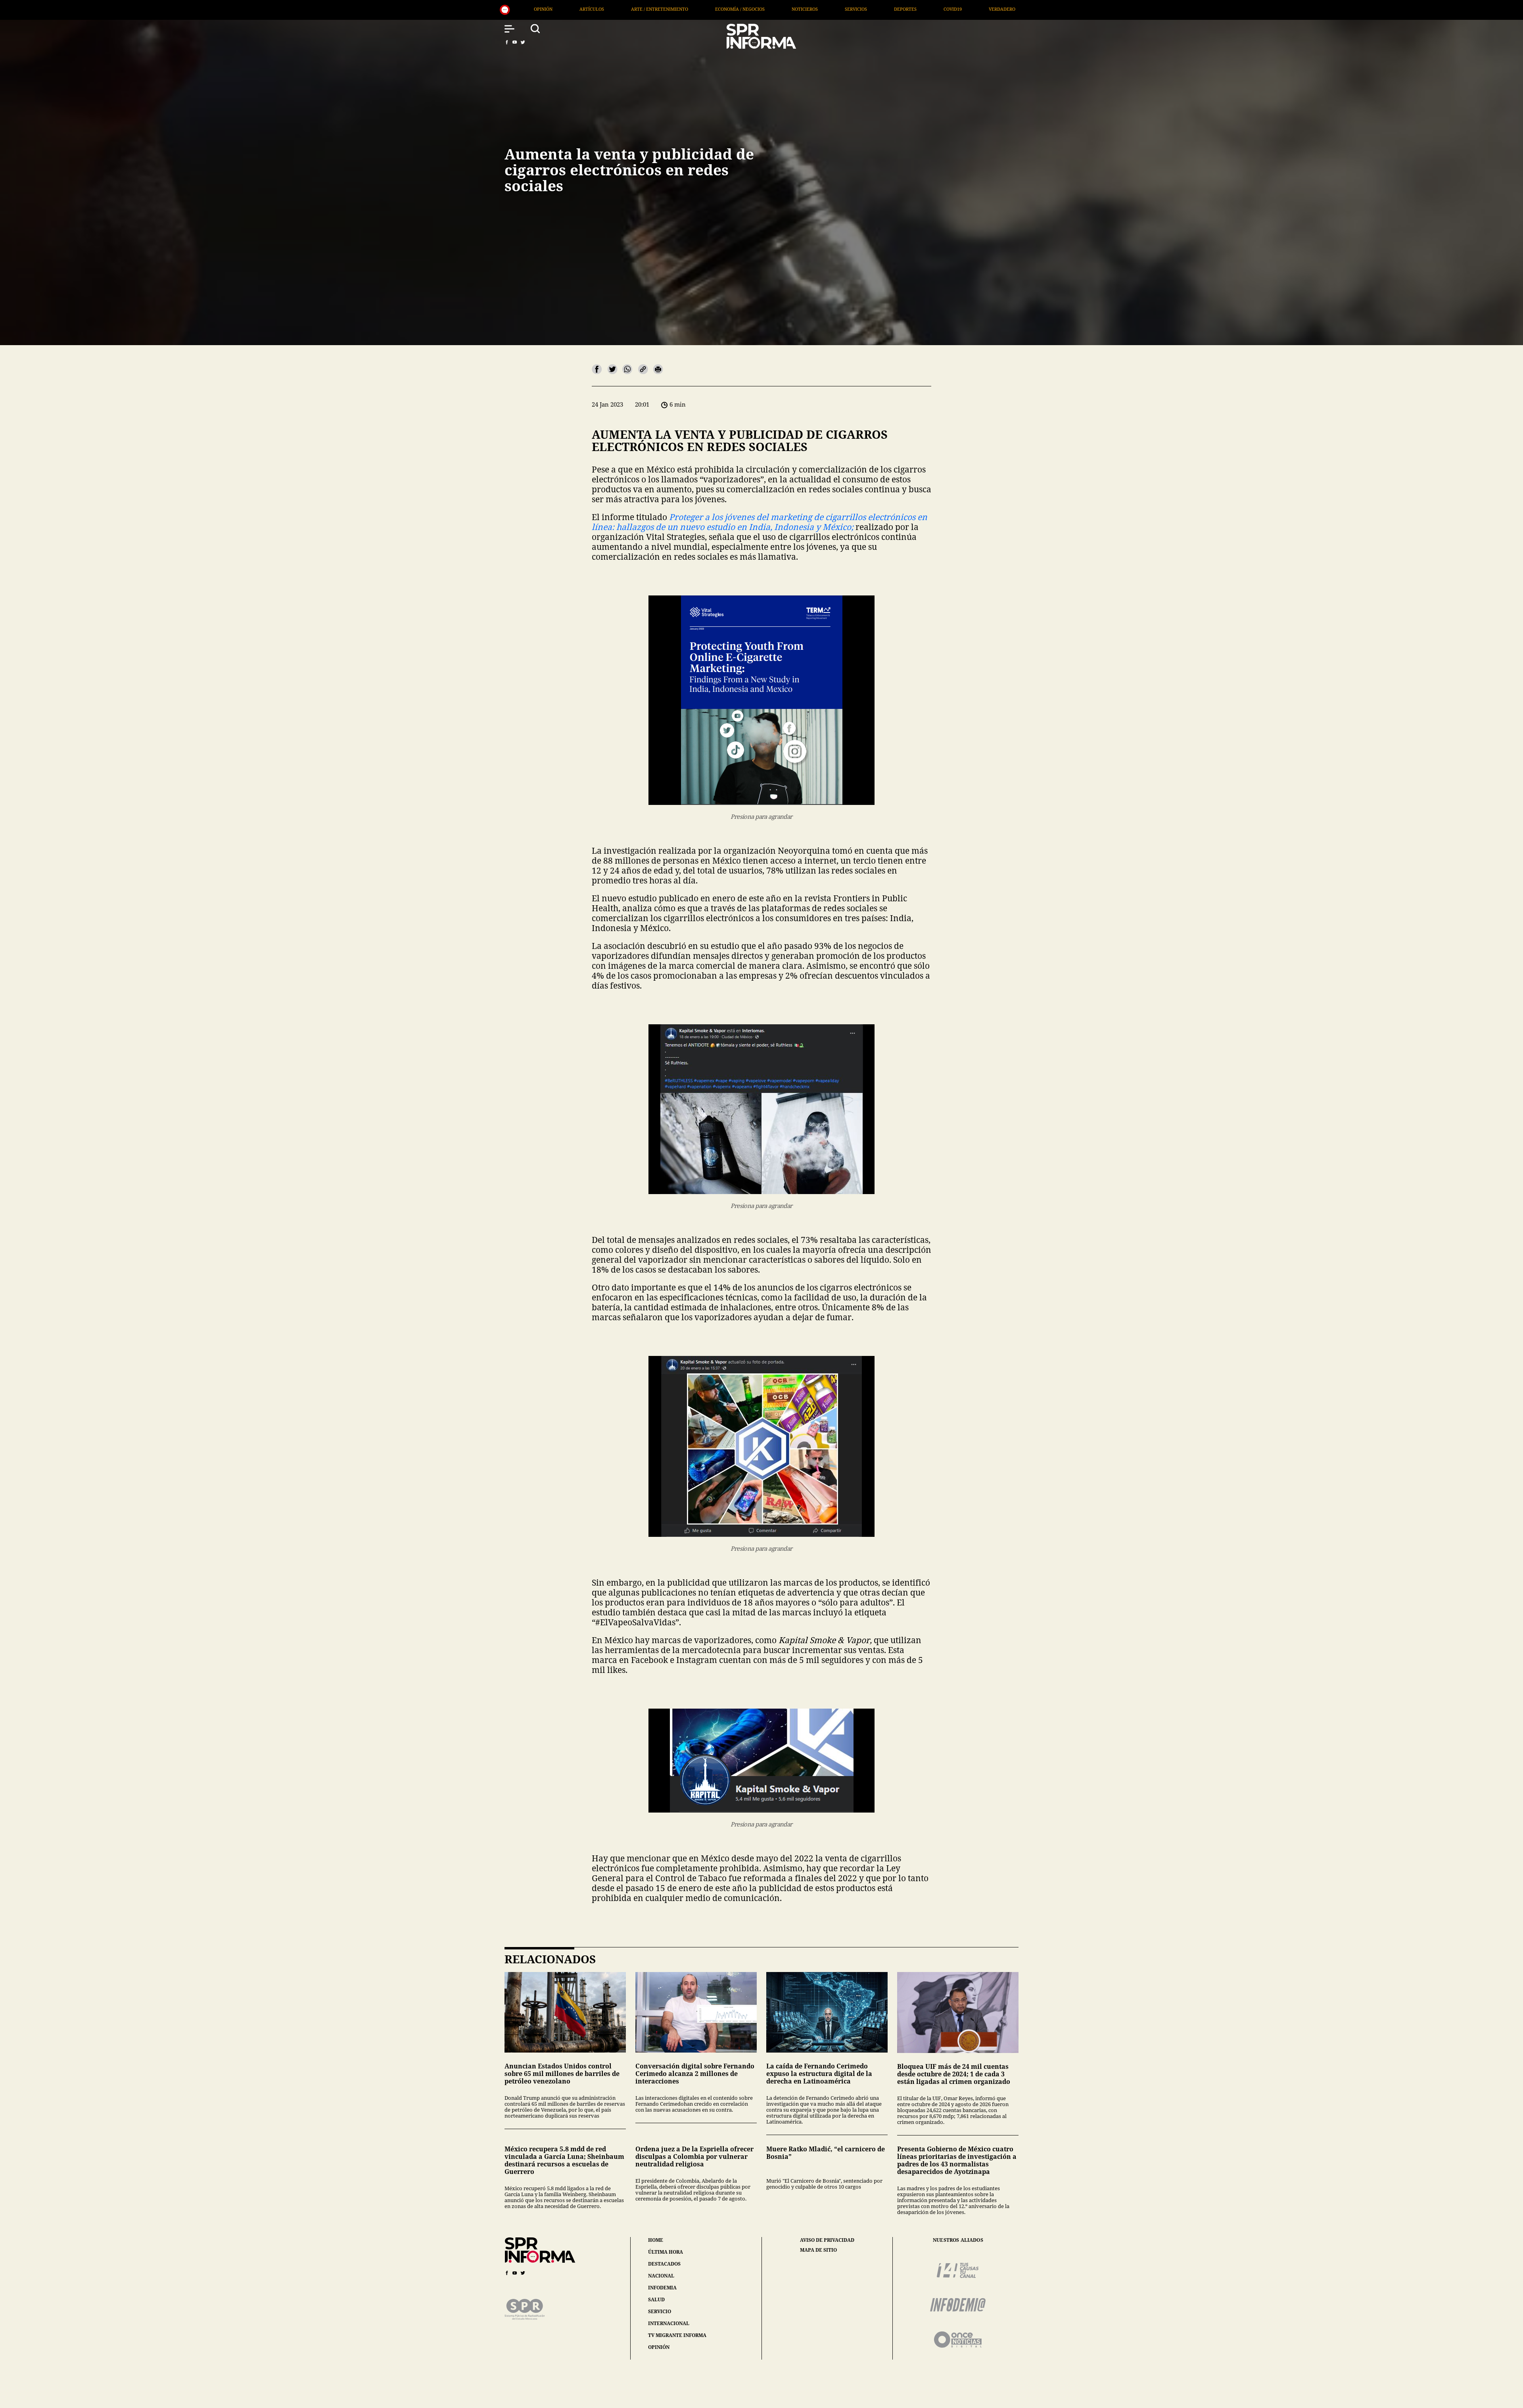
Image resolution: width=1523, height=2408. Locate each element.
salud (656, 2300)
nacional (661, 2276)
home (656, 2240)
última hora (666, 2252)
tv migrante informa (677, 2335)
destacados (664, 2264)
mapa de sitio (818, 2250)
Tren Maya (971, 9)
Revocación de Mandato (792, 9)
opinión (659, 2347)
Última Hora (673, 9)
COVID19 (568, 9)
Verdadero (617, 9)
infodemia (662, 2288)
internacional (669, 2323)
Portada (726, 9)
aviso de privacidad (827, 2240)
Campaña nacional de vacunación (890, 9)
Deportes (521, 9)
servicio (660, 2311)
